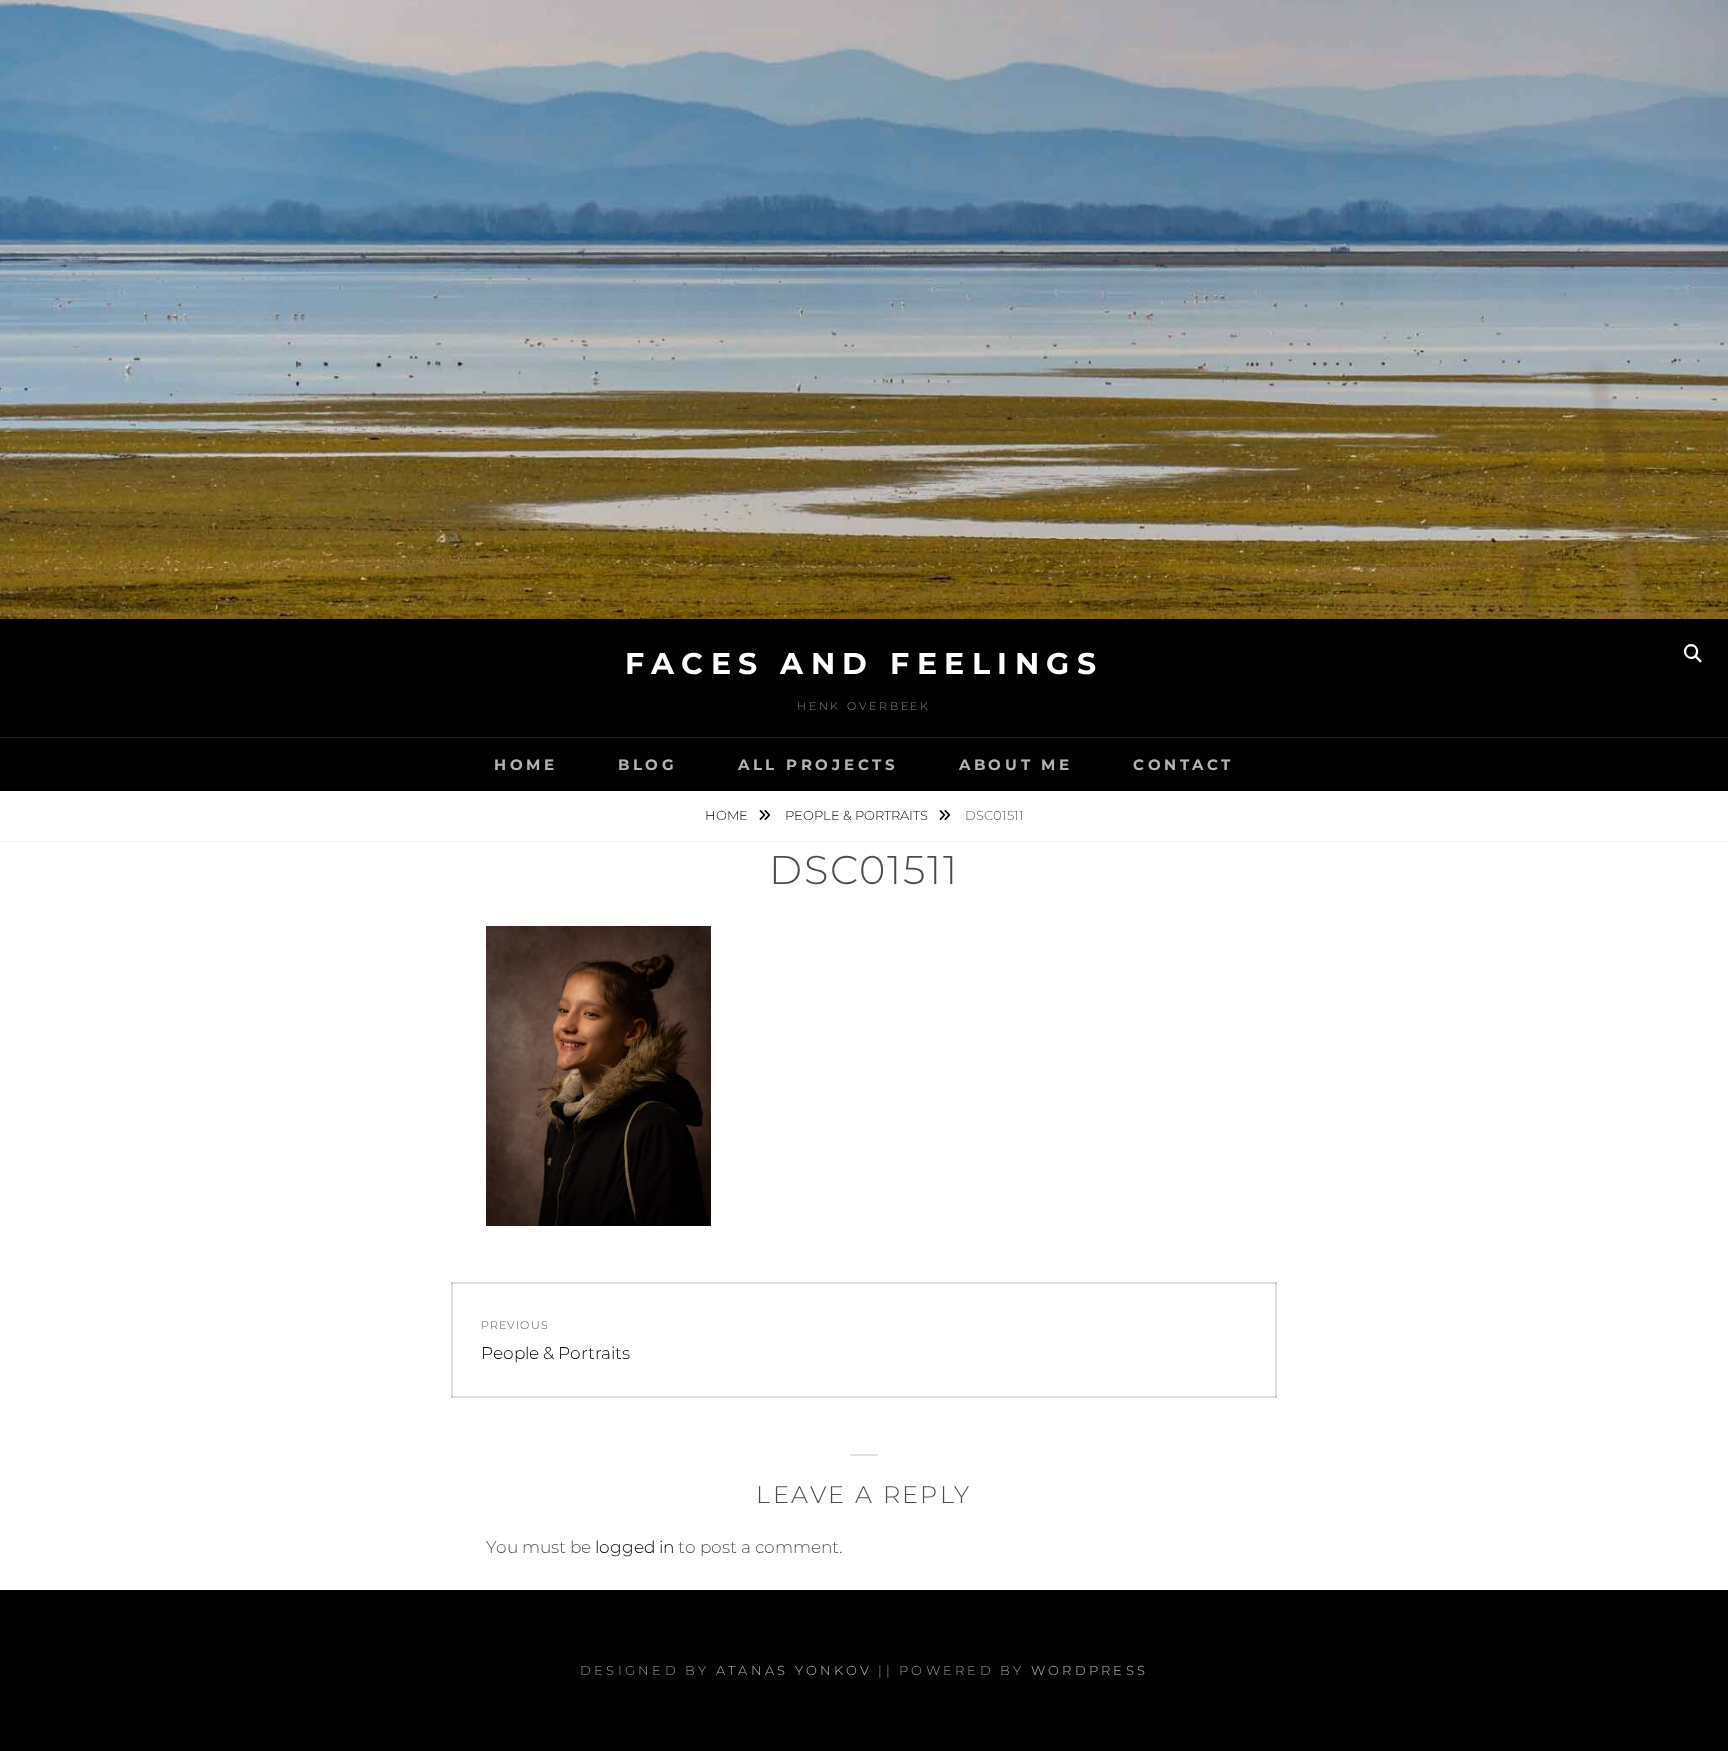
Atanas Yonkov (794, 1670)
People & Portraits (858, 815)
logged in (634, 1547)
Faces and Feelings (864, 663)
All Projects (818, 764)
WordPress (1089, 1670)
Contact (1183, 764)
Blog (648, 764)
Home (526, 764)
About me (1016, 764)
